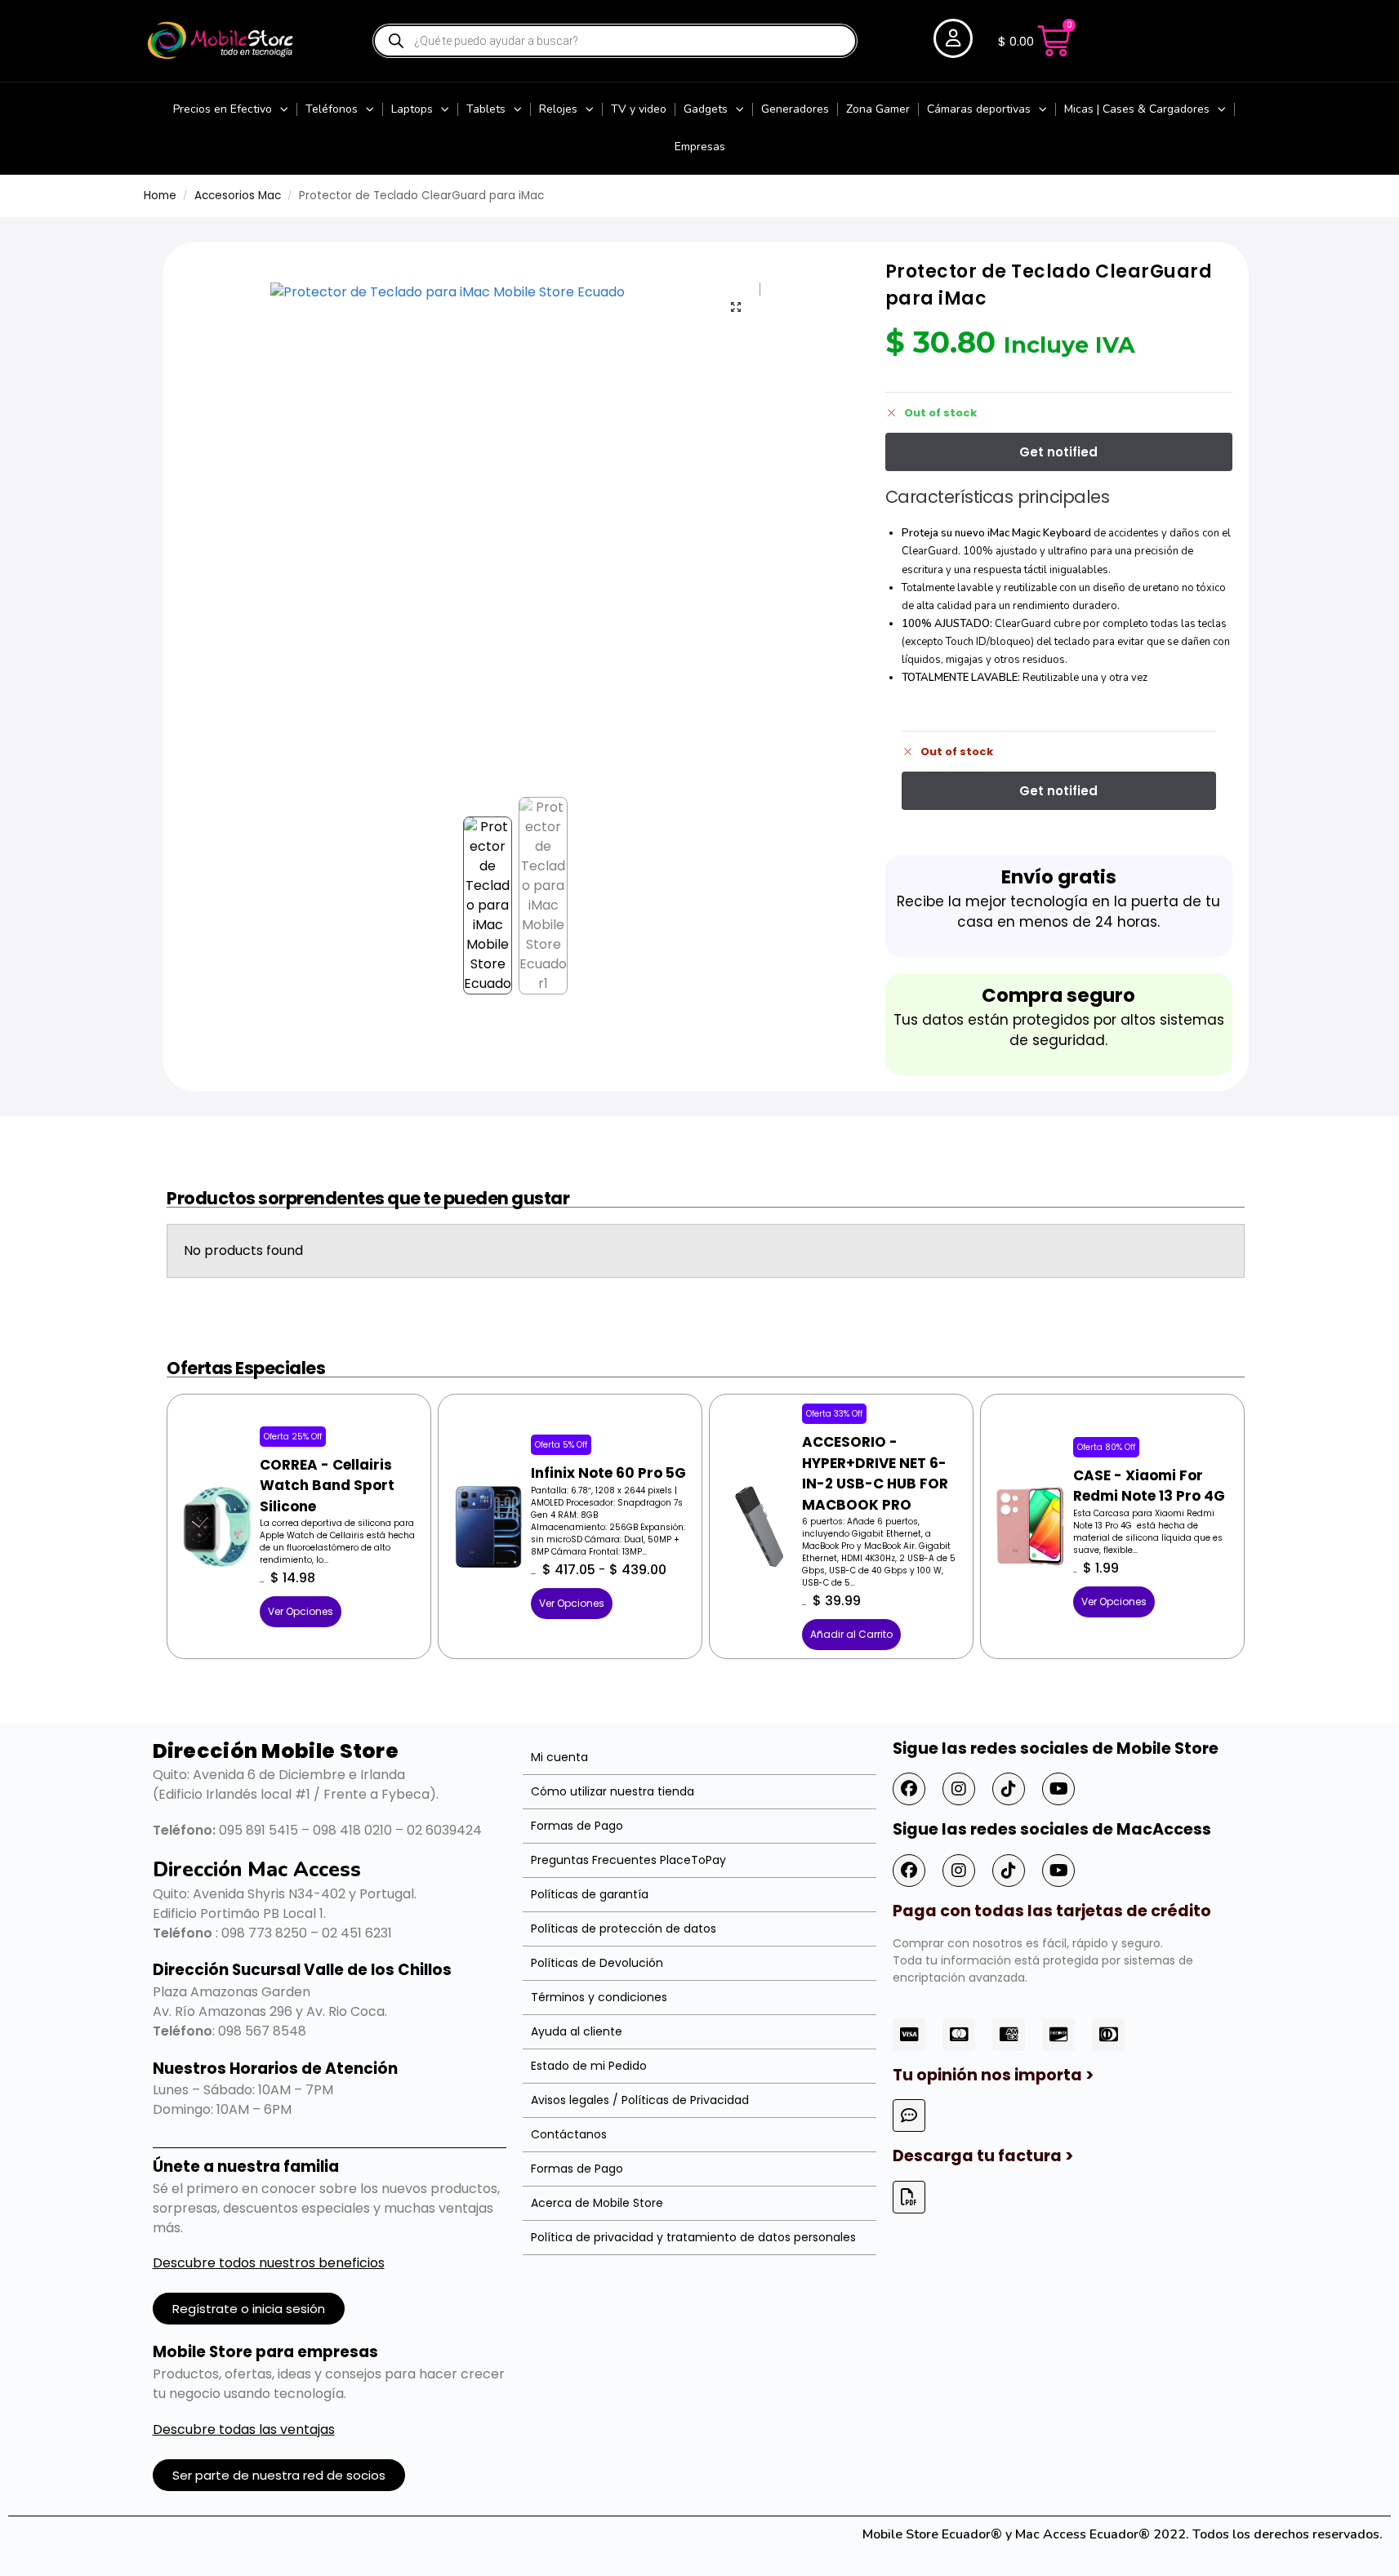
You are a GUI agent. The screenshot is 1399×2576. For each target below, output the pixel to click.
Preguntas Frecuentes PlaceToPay (628, 1860)
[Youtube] (1058, 1789)
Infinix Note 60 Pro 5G (608, 1473)
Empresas (700, 147)
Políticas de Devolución (597, 1963)
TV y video (639, 109)
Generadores (795, 109)
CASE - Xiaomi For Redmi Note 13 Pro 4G (1149, 1486)
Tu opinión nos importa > (993, 2075)
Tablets (486, 109)
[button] (736, 307)
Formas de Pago (577, 1826)
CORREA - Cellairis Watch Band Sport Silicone (327, 1486)
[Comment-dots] (909, 2116)
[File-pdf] (909, 2197)
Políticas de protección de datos (624, 1929)
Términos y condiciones (599, 1997)
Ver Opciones (301, 1611)
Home (160, 196)
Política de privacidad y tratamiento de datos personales (693, 2237)
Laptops (412, 109)
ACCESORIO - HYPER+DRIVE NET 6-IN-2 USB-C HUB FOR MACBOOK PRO (875, 1473)
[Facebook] (909, 1789)
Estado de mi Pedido (589, 2066)
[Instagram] (959, 1789)
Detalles (217, 1499)
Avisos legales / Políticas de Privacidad (640, 2100)
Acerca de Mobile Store (597, 2203)
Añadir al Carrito (851, 1634)
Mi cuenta (559, 1757)
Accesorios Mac (238, 196)
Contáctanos (569, 2134)
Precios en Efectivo (223, 109)
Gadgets (706, 109)
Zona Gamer (878, 109)
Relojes (558, 109)
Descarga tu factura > (983, 2156)
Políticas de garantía (590, 1894)
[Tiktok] (1009, 1789)
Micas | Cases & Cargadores (1137, 109)
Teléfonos (332, 109)
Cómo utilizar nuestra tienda (613, 1791)
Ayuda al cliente (577, 2031)
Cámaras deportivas (979, 109)
